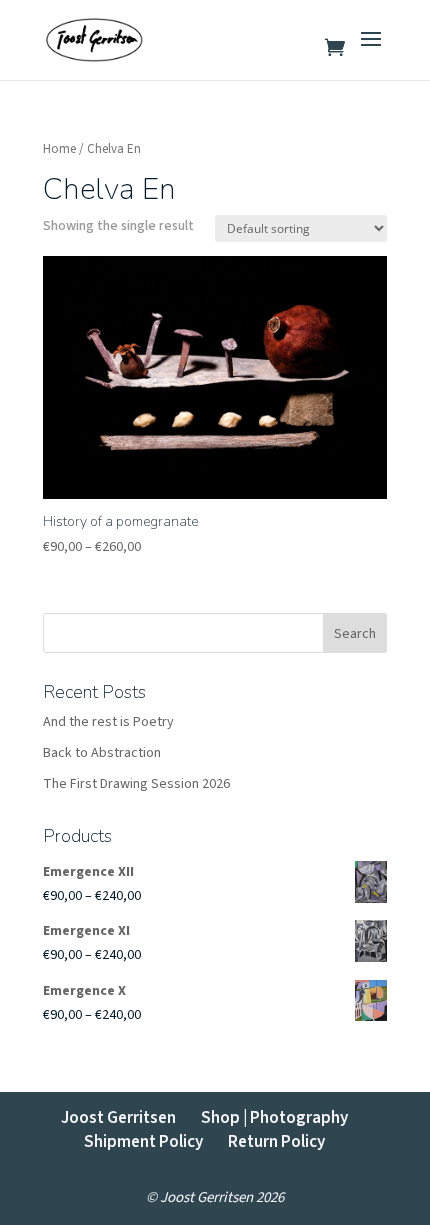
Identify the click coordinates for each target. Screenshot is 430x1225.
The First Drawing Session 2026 (136, 784)
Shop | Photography (274, 1118)
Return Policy (276, 1142)
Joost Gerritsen (118, 1118)
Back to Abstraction (102, 753)
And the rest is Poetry (108, 722)
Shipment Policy (143, 1142)
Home (59, 149)
